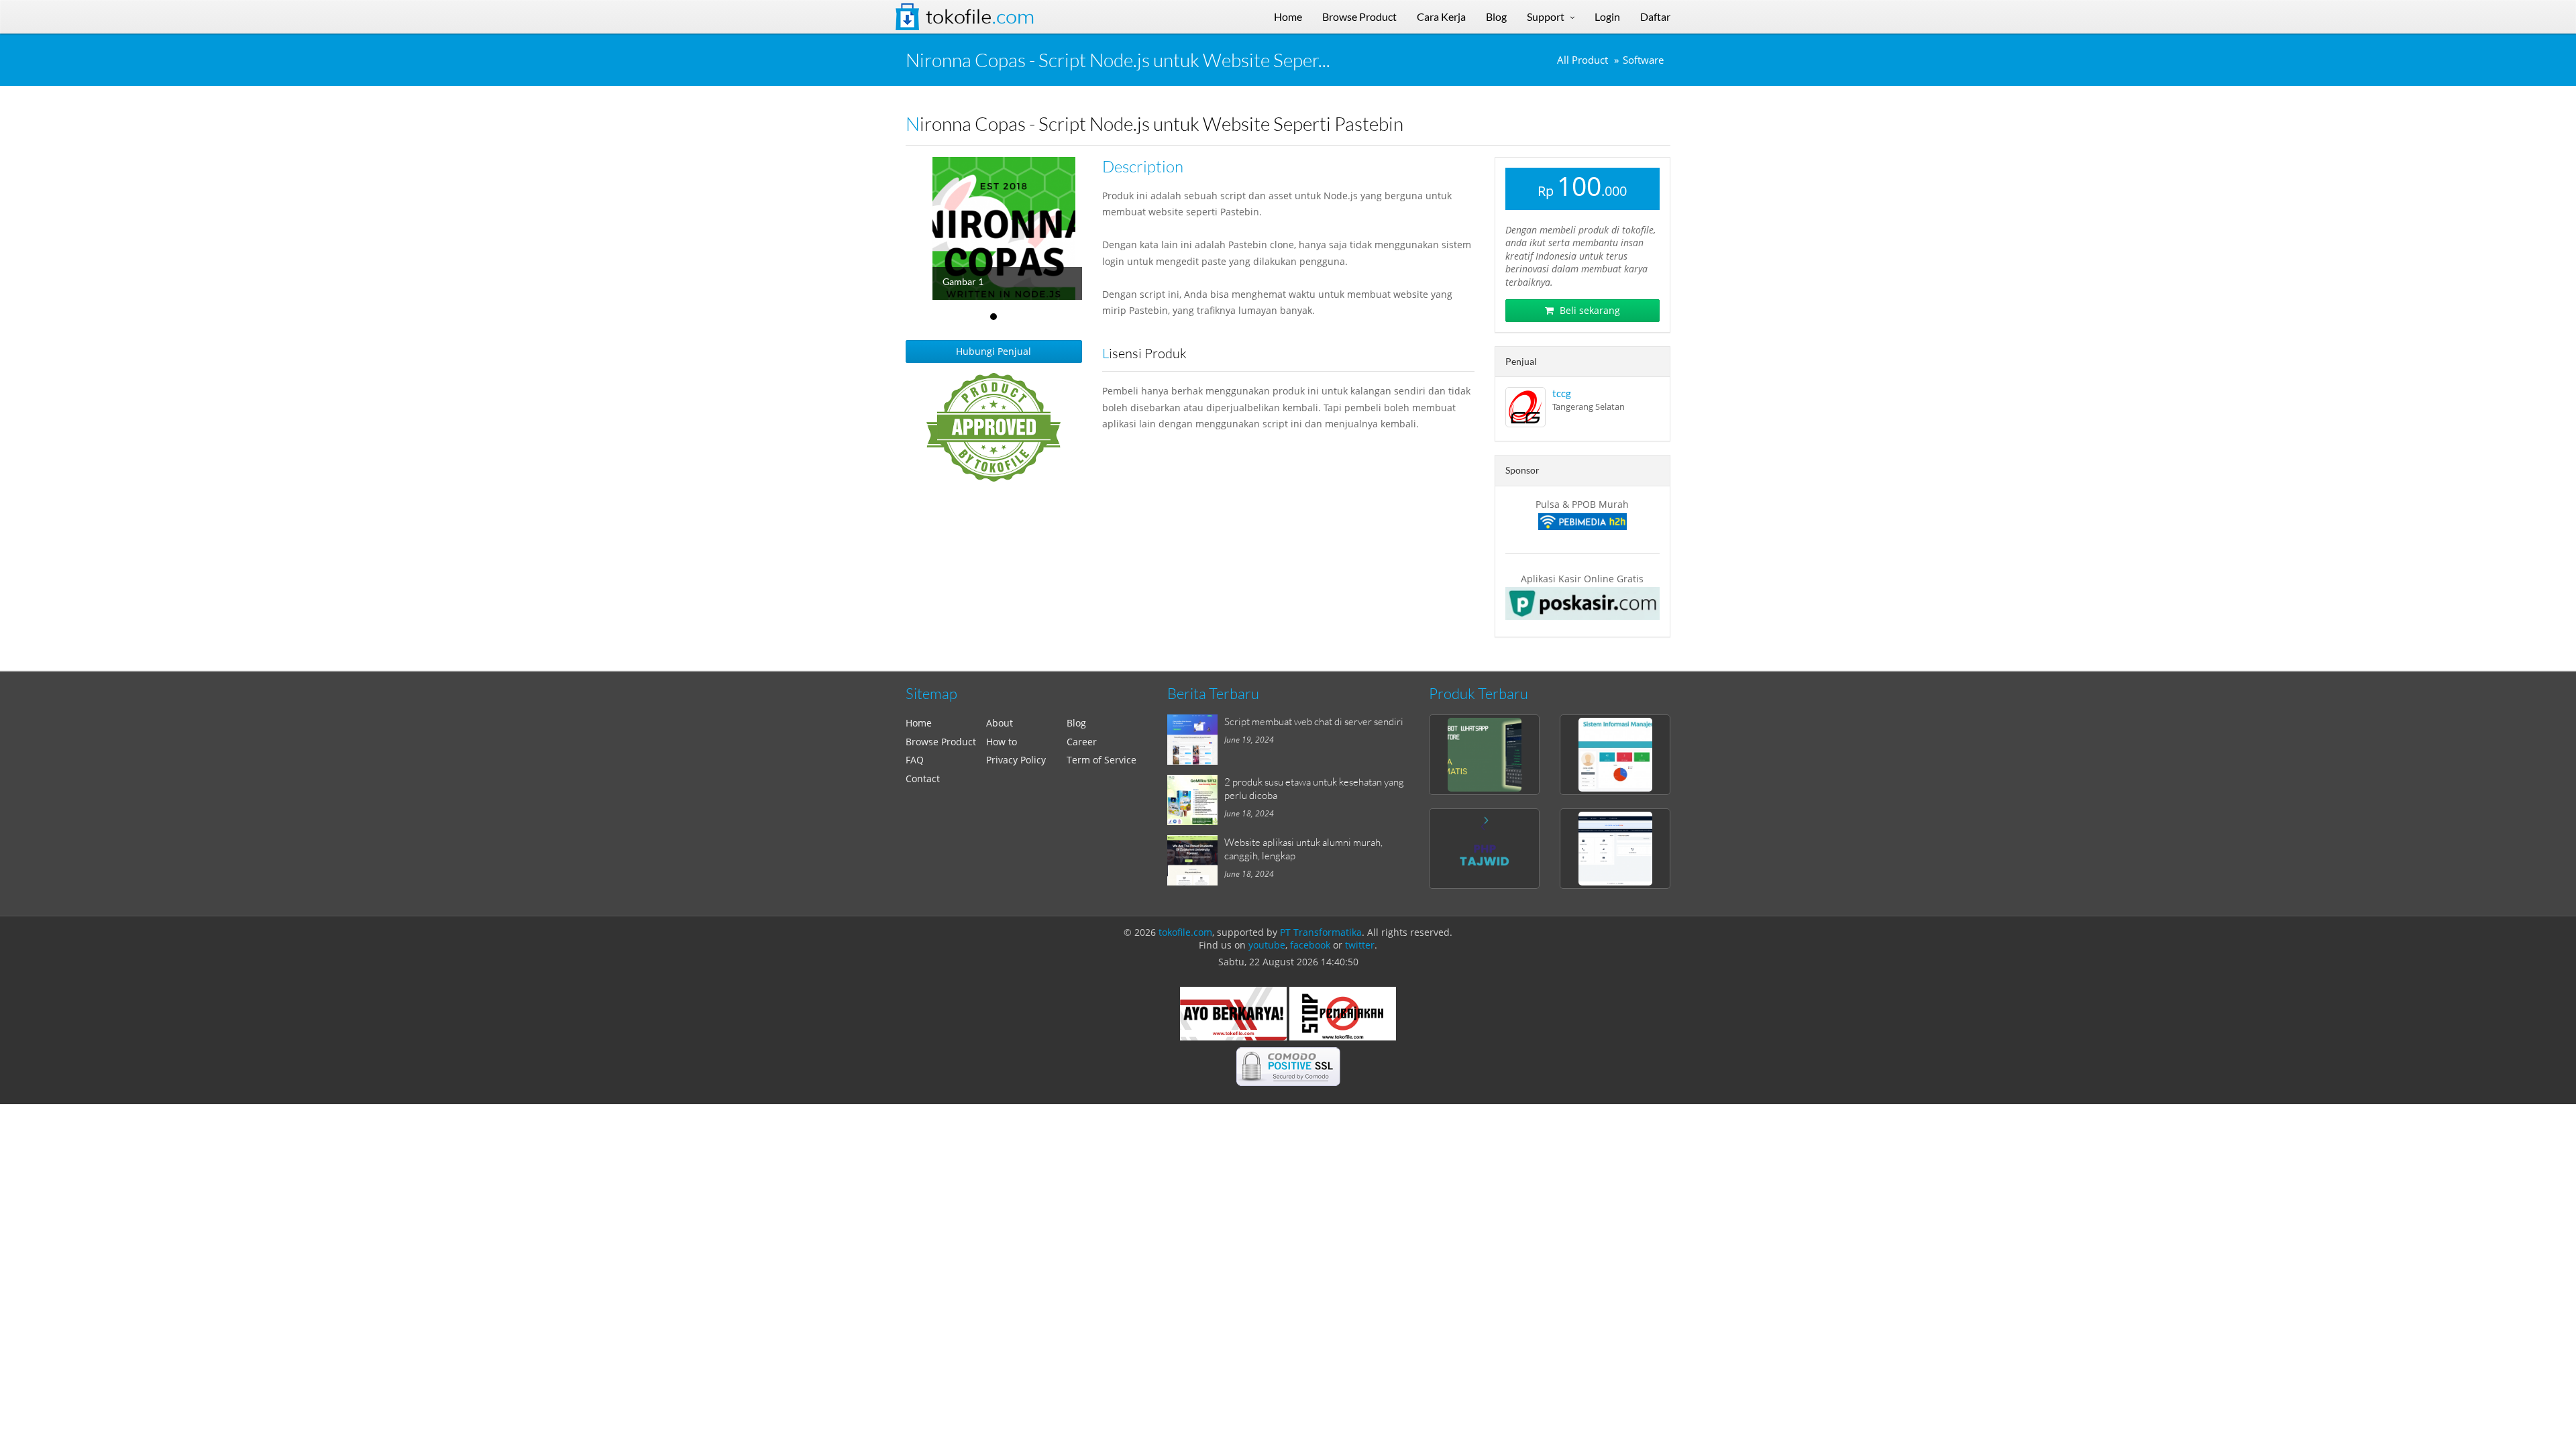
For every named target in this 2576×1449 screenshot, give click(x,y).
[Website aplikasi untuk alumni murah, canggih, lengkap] (1196, 860)
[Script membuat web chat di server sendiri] (1196, 740)
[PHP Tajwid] (1484, 849)
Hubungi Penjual (994, 351)
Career (1082, 742)
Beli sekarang (1589, 310)
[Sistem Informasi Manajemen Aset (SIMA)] (1615, 755)
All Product (1582, 60)
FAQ (915, 760)
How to (1002, 742)
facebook (1310, 945)
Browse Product (941, 742)
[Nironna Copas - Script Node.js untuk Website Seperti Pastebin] (1021, 228)
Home (919, 723)
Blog (1076, 723)
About (1000, 723)
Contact (923, 779)
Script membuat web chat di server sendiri (1314, 721)
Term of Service (1102, 760)
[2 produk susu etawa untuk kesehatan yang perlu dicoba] (1196, 800)
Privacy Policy (1016, 760)
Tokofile (980, 17)
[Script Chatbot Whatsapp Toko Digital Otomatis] (1484, 755)
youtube (1267, 945)
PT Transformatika (1321, 932)
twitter (1360, 945)
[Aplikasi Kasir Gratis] (1583, 603)
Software (1643, 60)
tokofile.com (1185, 932)
